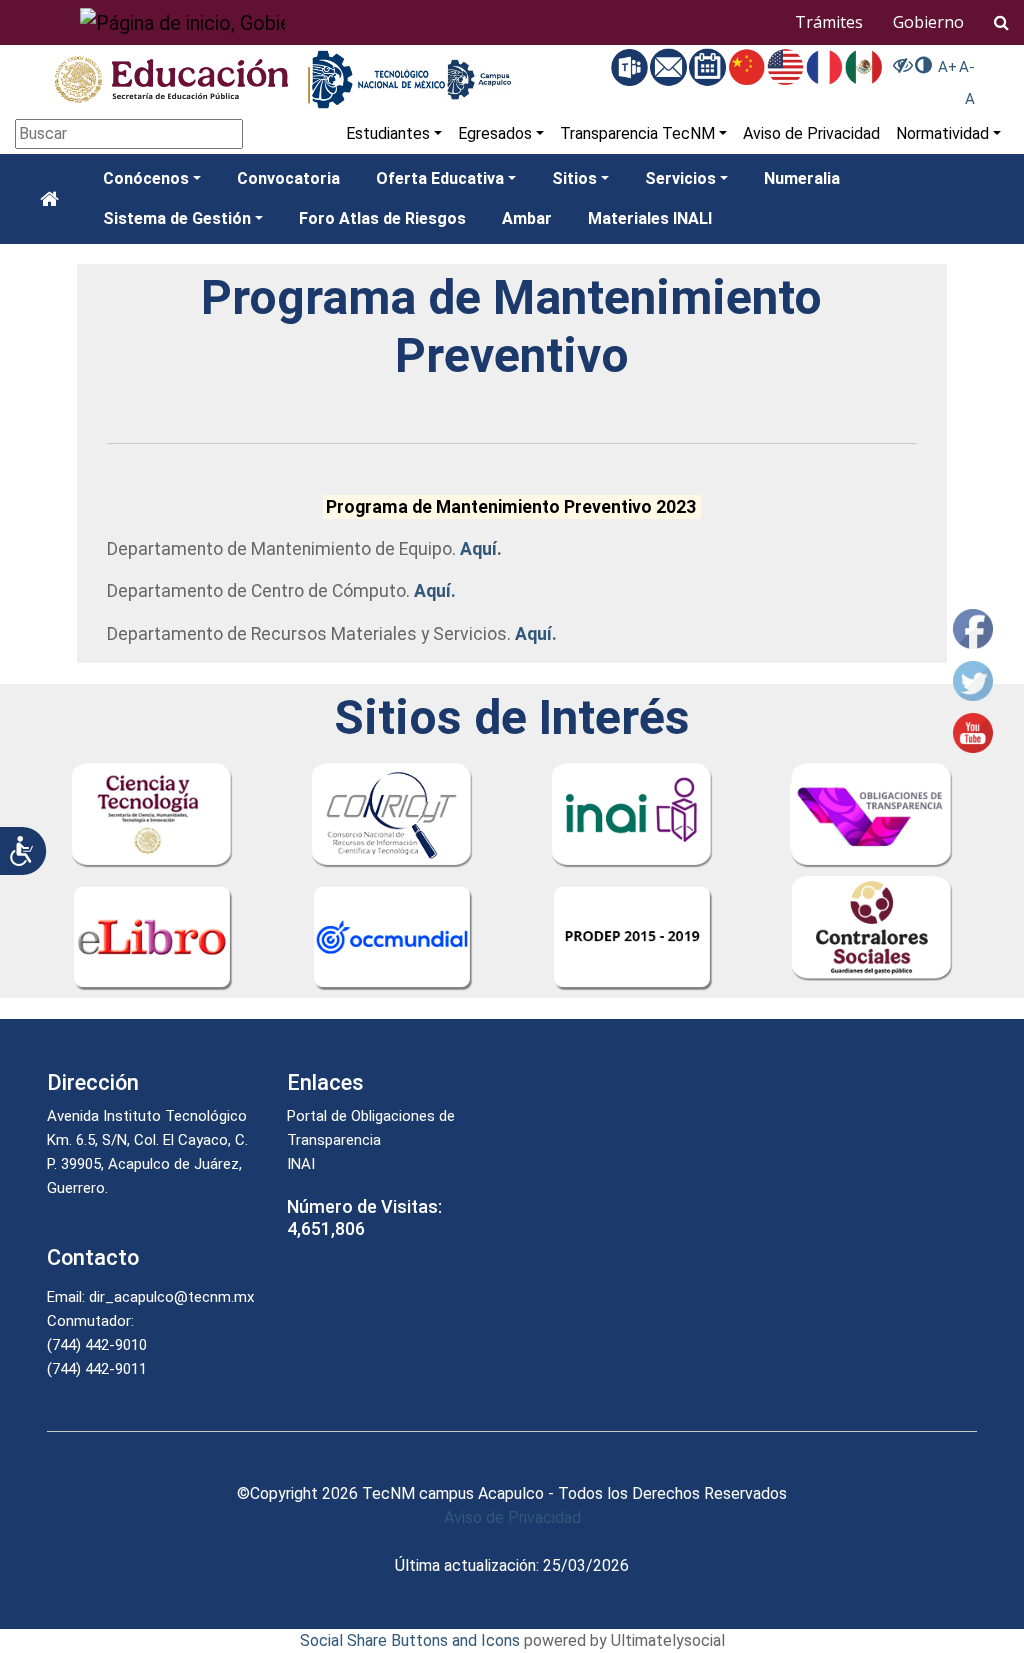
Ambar (527, 218)
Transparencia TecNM (637, 133)
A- (967, 67)
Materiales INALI (650, 218)
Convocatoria (288, 178)
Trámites (829, 22)
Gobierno (928, 22)
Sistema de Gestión (177, 218)
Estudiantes (388, 133)
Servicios (680, 178)
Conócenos (146, 178)
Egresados (495, 133)
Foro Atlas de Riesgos (382, 218)
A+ (947, 67)
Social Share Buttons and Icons (410, 1640)
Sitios (574, 178)
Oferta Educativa (440, 178)
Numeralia (802, 178)
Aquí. (481, 549)
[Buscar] (1001, 22)
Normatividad (942, 133)
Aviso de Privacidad (811, 133)
